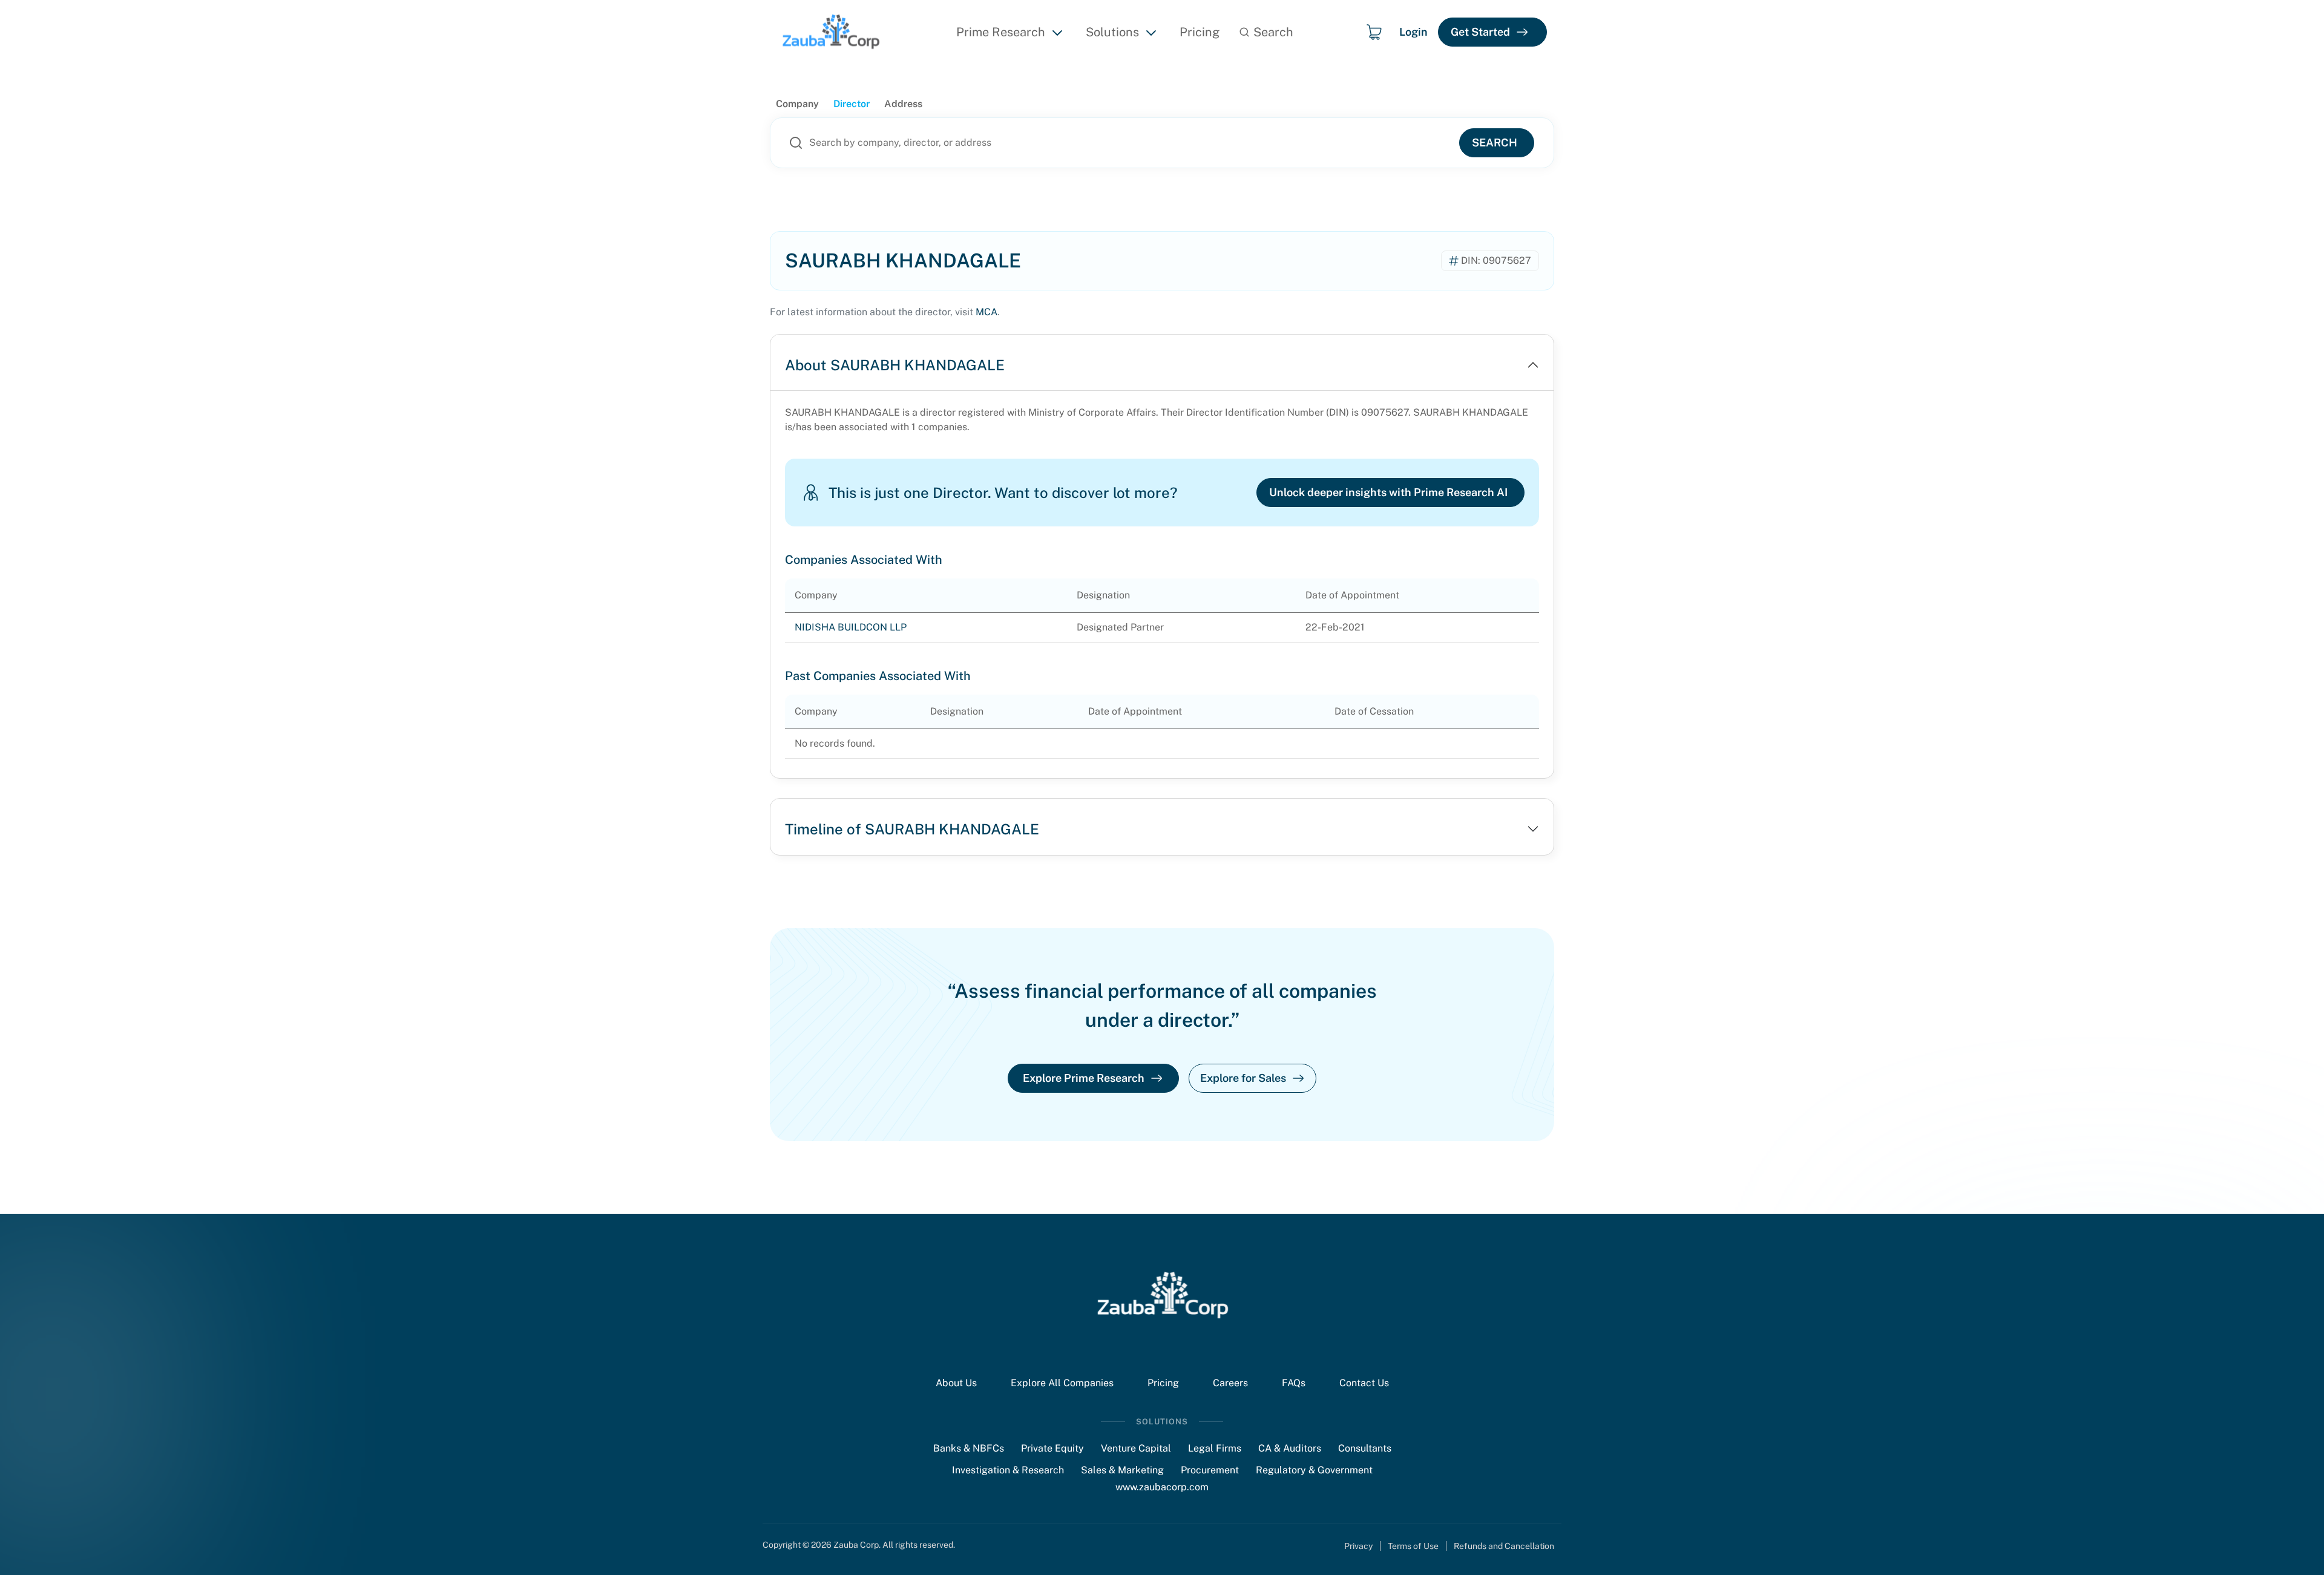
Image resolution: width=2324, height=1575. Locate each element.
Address (903, 104)
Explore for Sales (1243, 1078)
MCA (986, 312)
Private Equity (1052, 1448)
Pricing (1200, 32)
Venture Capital (1136, 1448)
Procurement (1210, 1470)
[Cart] (1374, 32)
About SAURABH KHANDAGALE (895, 365)
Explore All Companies (1062, 1383)
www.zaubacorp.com (1162, 1487)
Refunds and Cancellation (1504, 1546)
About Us (956, 1383)
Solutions (1112, 32)
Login (1413, 32)
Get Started (1480, 32)
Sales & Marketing (1122, 1470)
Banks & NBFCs (969, 1448)
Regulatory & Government (1314, 1470)
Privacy (1358, 1546)
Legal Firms (1215, 1448)
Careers (1230, 1383)
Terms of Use (1413, 1546)
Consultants (1365, 1448)
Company (797, 104)
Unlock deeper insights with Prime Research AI (1388, 492)
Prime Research (1001, 32)
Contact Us (1364, 1383)
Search (1495, 142)
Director (852, 104)
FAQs (1294, 1383)
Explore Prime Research (1084, 1078)
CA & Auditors (1290, 1448)
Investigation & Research (1008, 1470)
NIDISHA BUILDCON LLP (851, 627)
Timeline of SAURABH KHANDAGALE (912, 829)
